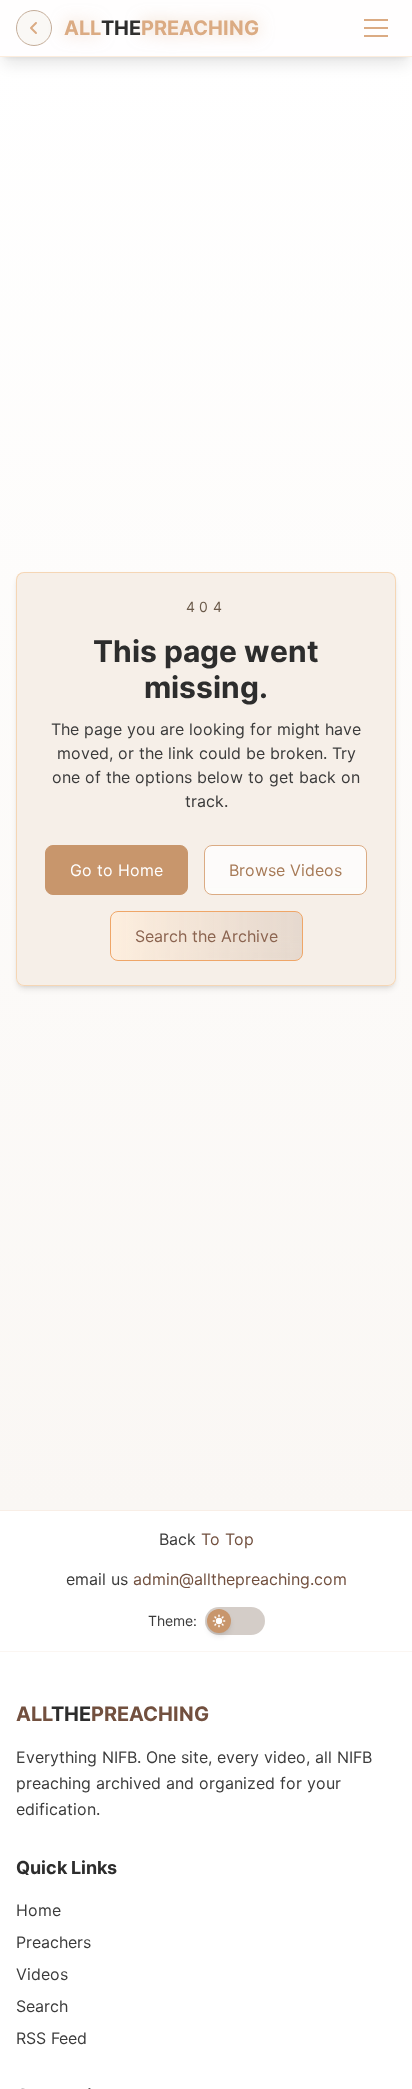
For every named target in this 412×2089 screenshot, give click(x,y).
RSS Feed (51, 2038)
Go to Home (116, 870)
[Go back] (34, 28)
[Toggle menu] (376, 28)
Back (206, 1539)
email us (206, 1579)
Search (42, 2006)
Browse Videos (285, 870)
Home (38, 1910)
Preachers (53, 1942)
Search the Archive (206, 936)
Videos (42, 1974)
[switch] (235, 1621)
